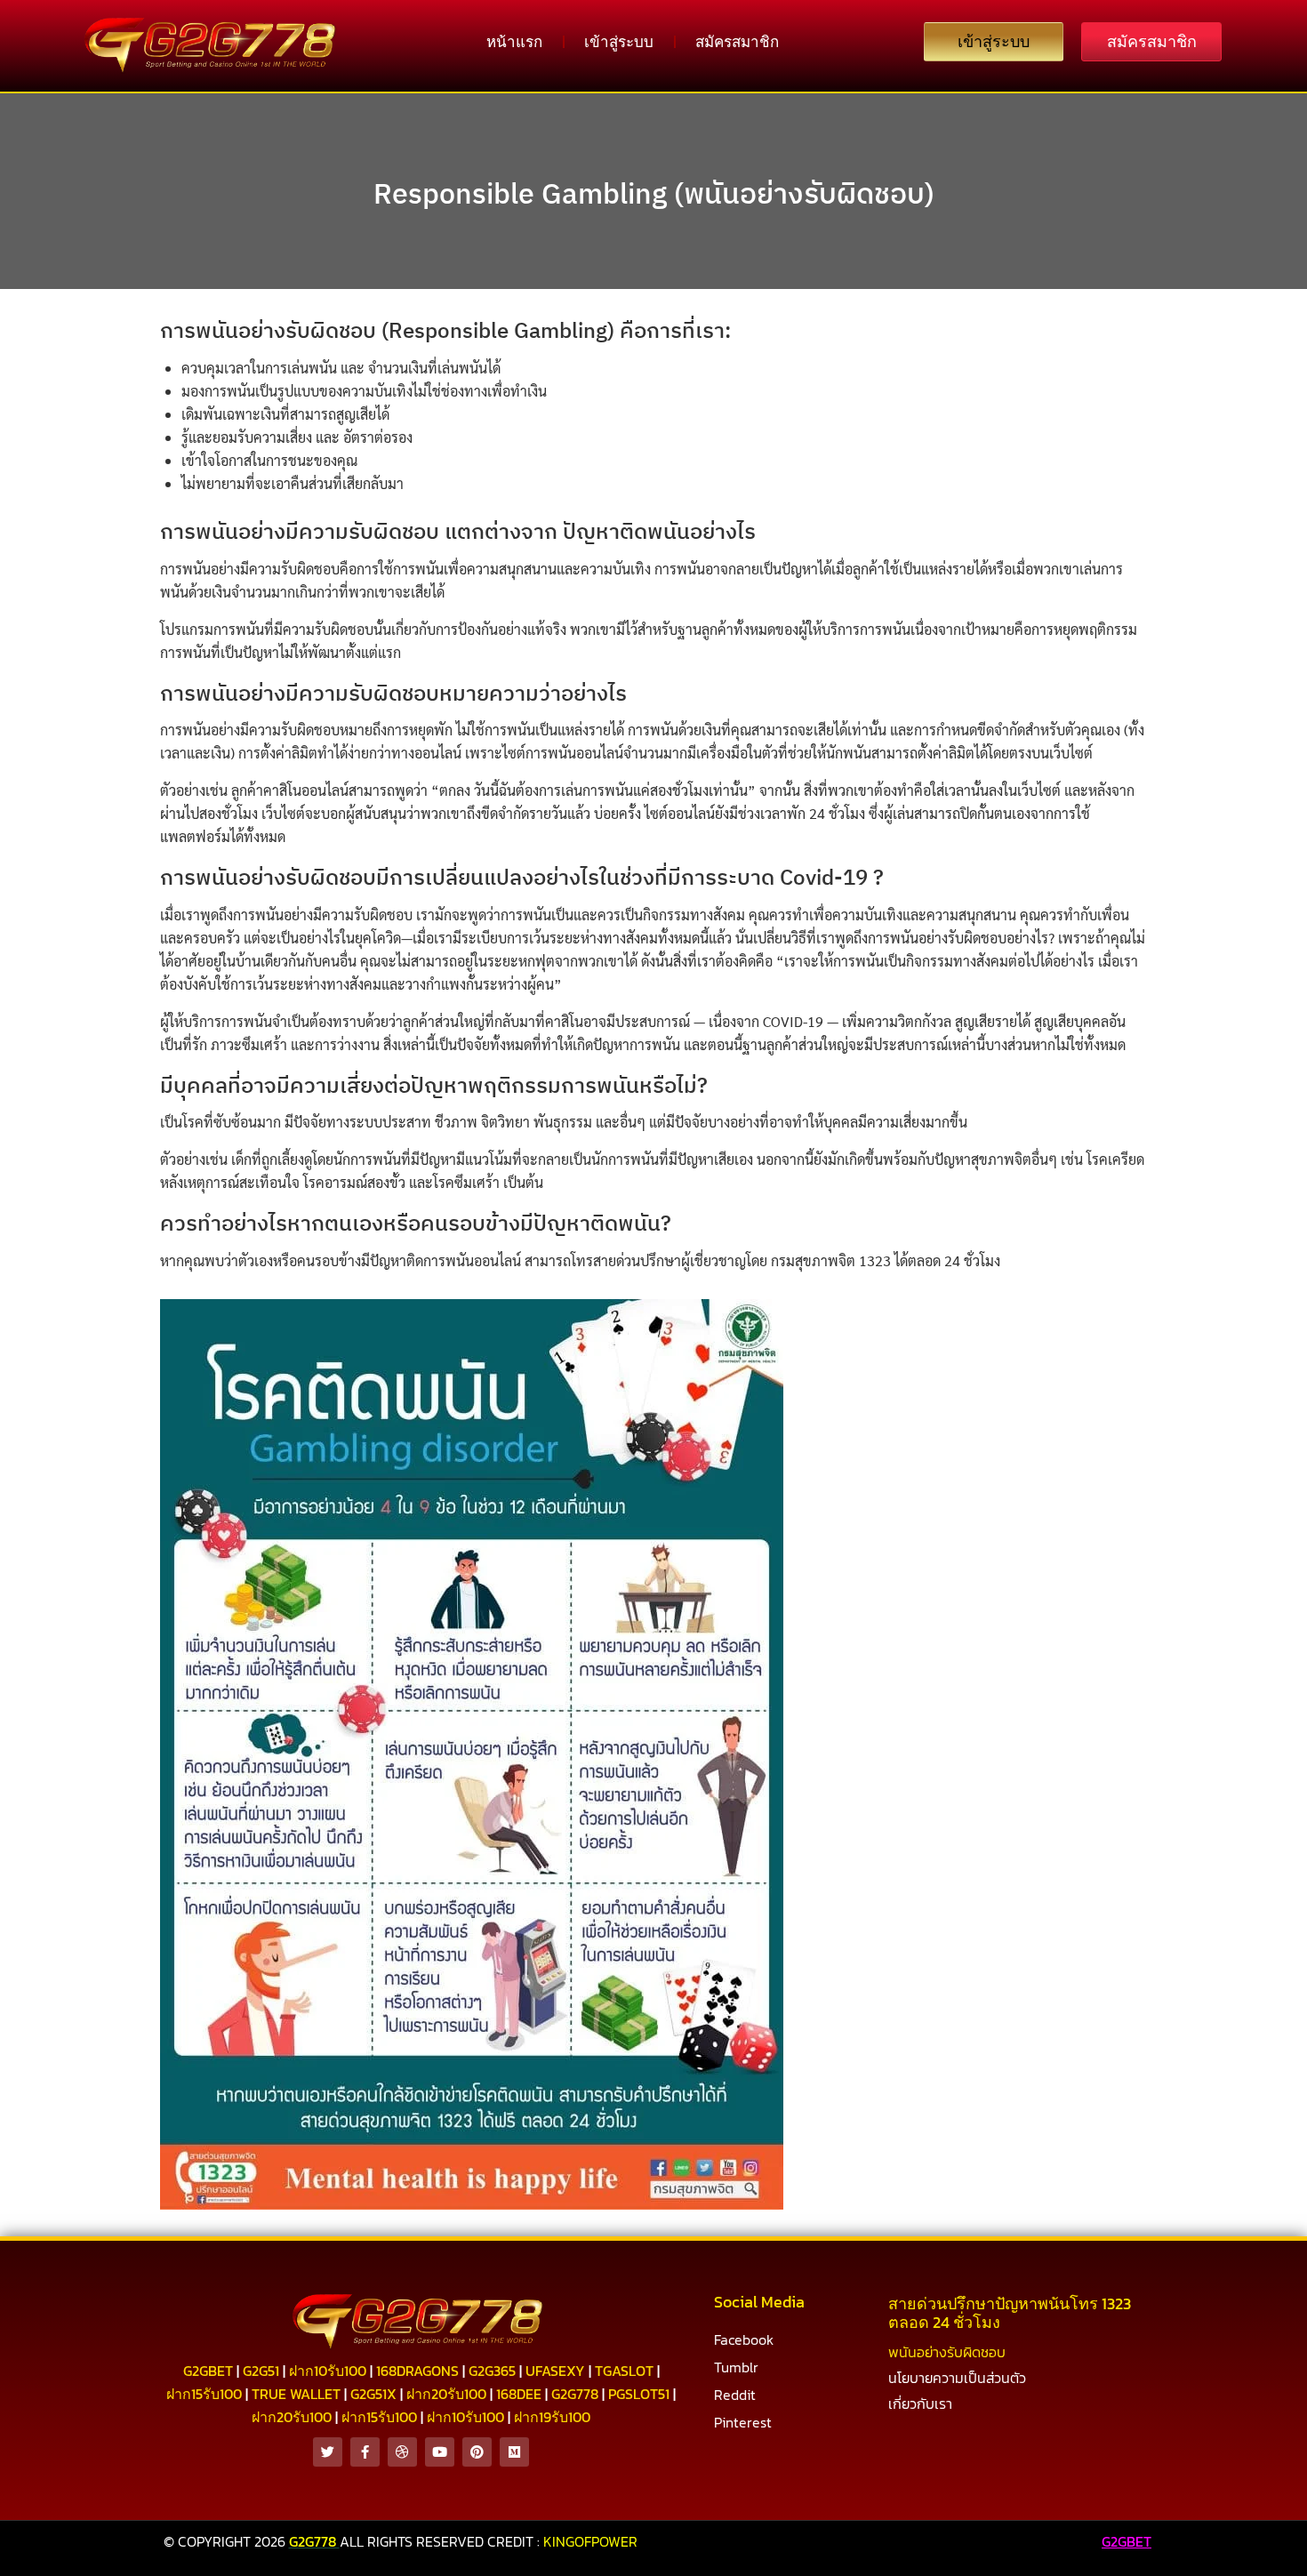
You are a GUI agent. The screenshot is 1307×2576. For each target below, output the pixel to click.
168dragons (417, 2371)
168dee (519, 2394)
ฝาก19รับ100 (552, 2417)
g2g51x (373, 2394)
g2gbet (208, 2371)
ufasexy (555, 2371)
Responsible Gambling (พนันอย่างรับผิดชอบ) (654, 193)
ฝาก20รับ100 (446, 2394)
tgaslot (624, 2371)
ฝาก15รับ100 (204, 2394)
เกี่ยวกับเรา (920, 2403)
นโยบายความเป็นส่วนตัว (957, 2378)
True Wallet (296, 2394)
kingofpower (590, 2541)
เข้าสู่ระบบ (619, 42)
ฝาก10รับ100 (328, 2371)
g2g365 (492, 2371)
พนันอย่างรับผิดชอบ (947, 2352)
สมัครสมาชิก (737, 42)
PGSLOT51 (639, 2394)
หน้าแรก (514, 42)
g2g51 (261, 2371)
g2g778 (575, 2394)
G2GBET (1127, 2541)
